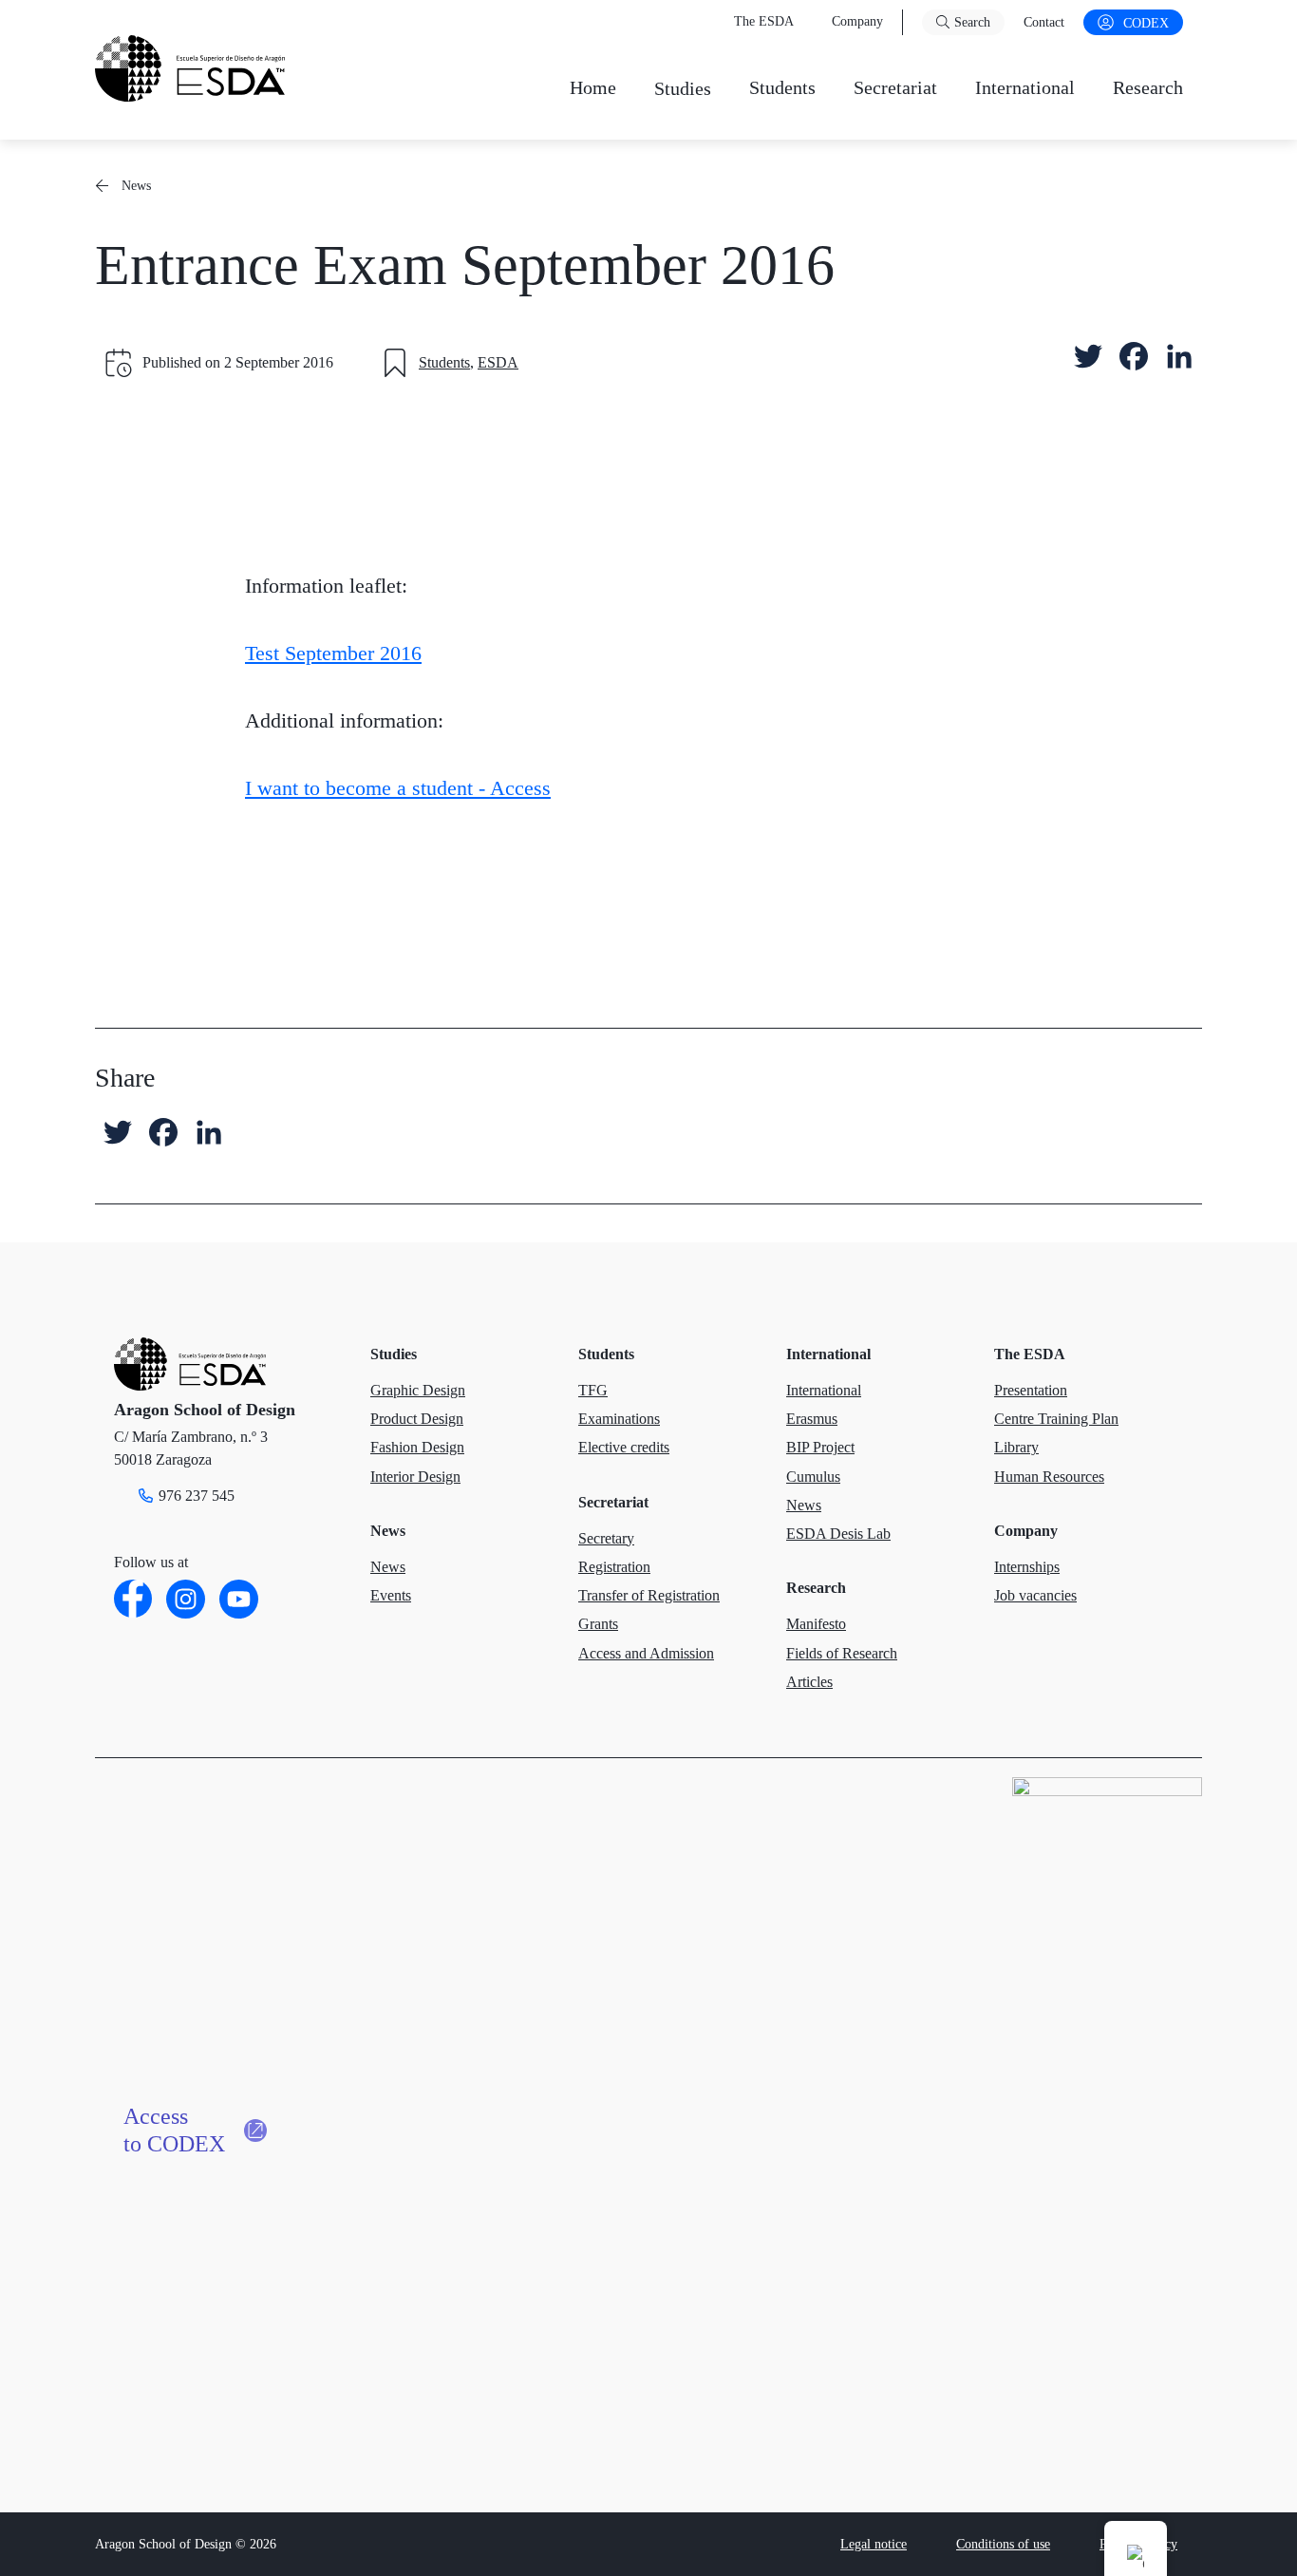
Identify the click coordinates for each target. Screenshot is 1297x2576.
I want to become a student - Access (398, 788)
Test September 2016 (333, 653)
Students (444, 362)
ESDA (498, 362)
